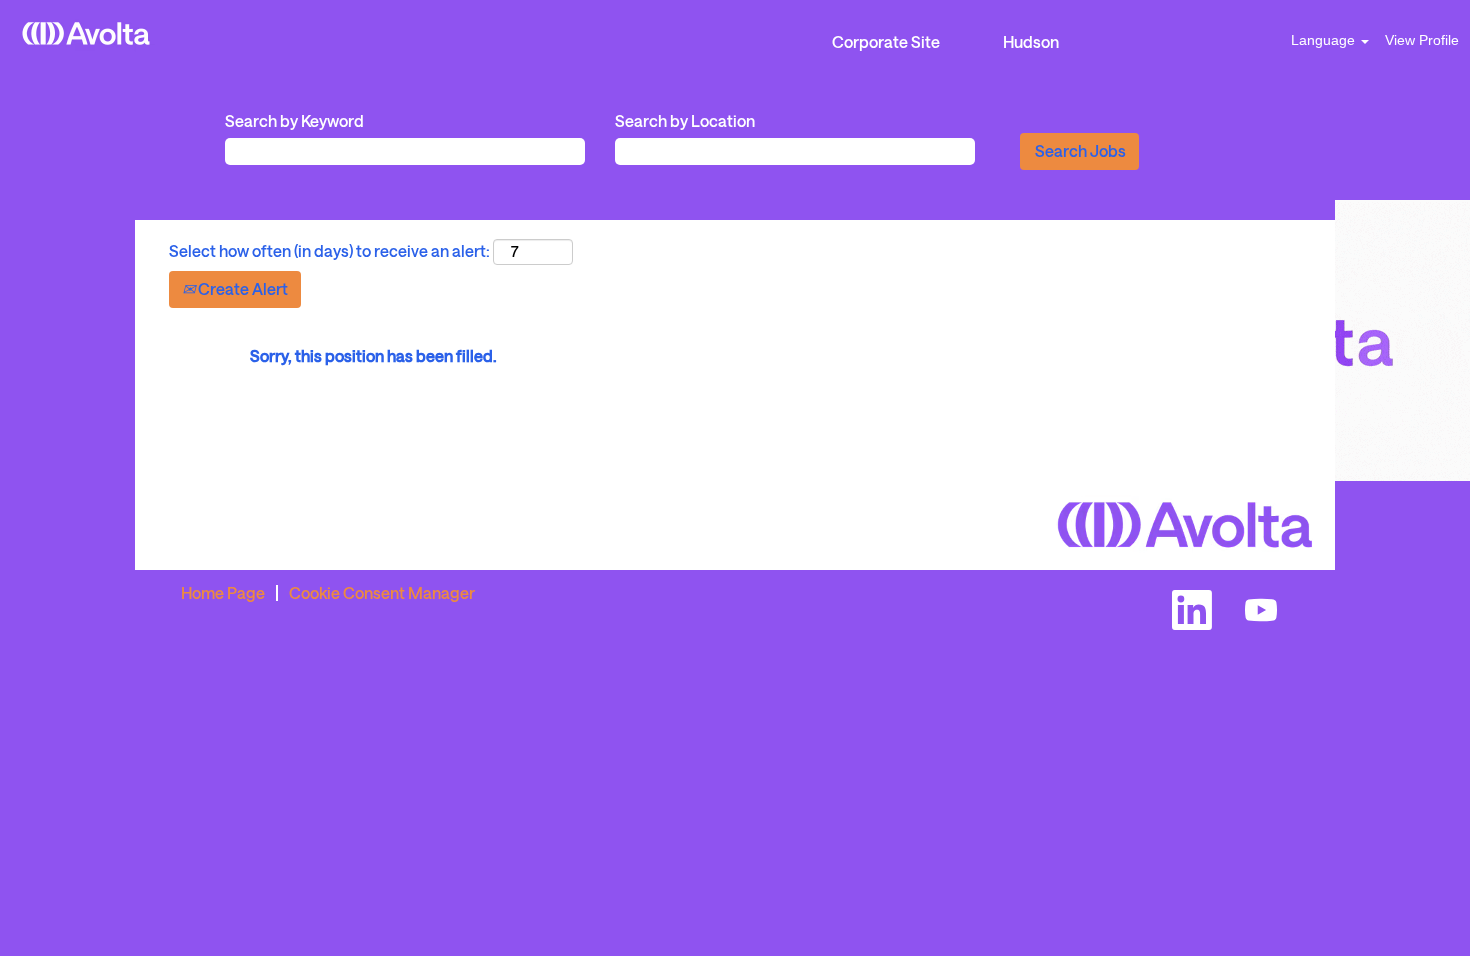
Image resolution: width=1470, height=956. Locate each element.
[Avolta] (86, 33)
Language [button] (1325, 40)
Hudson (1031, 41)
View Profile (1422, 40)
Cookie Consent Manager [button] (382, 592)
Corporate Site (886, 41)
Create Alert (241, 288)
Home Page (223, 592)
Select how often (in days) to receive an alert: (329, 250)
